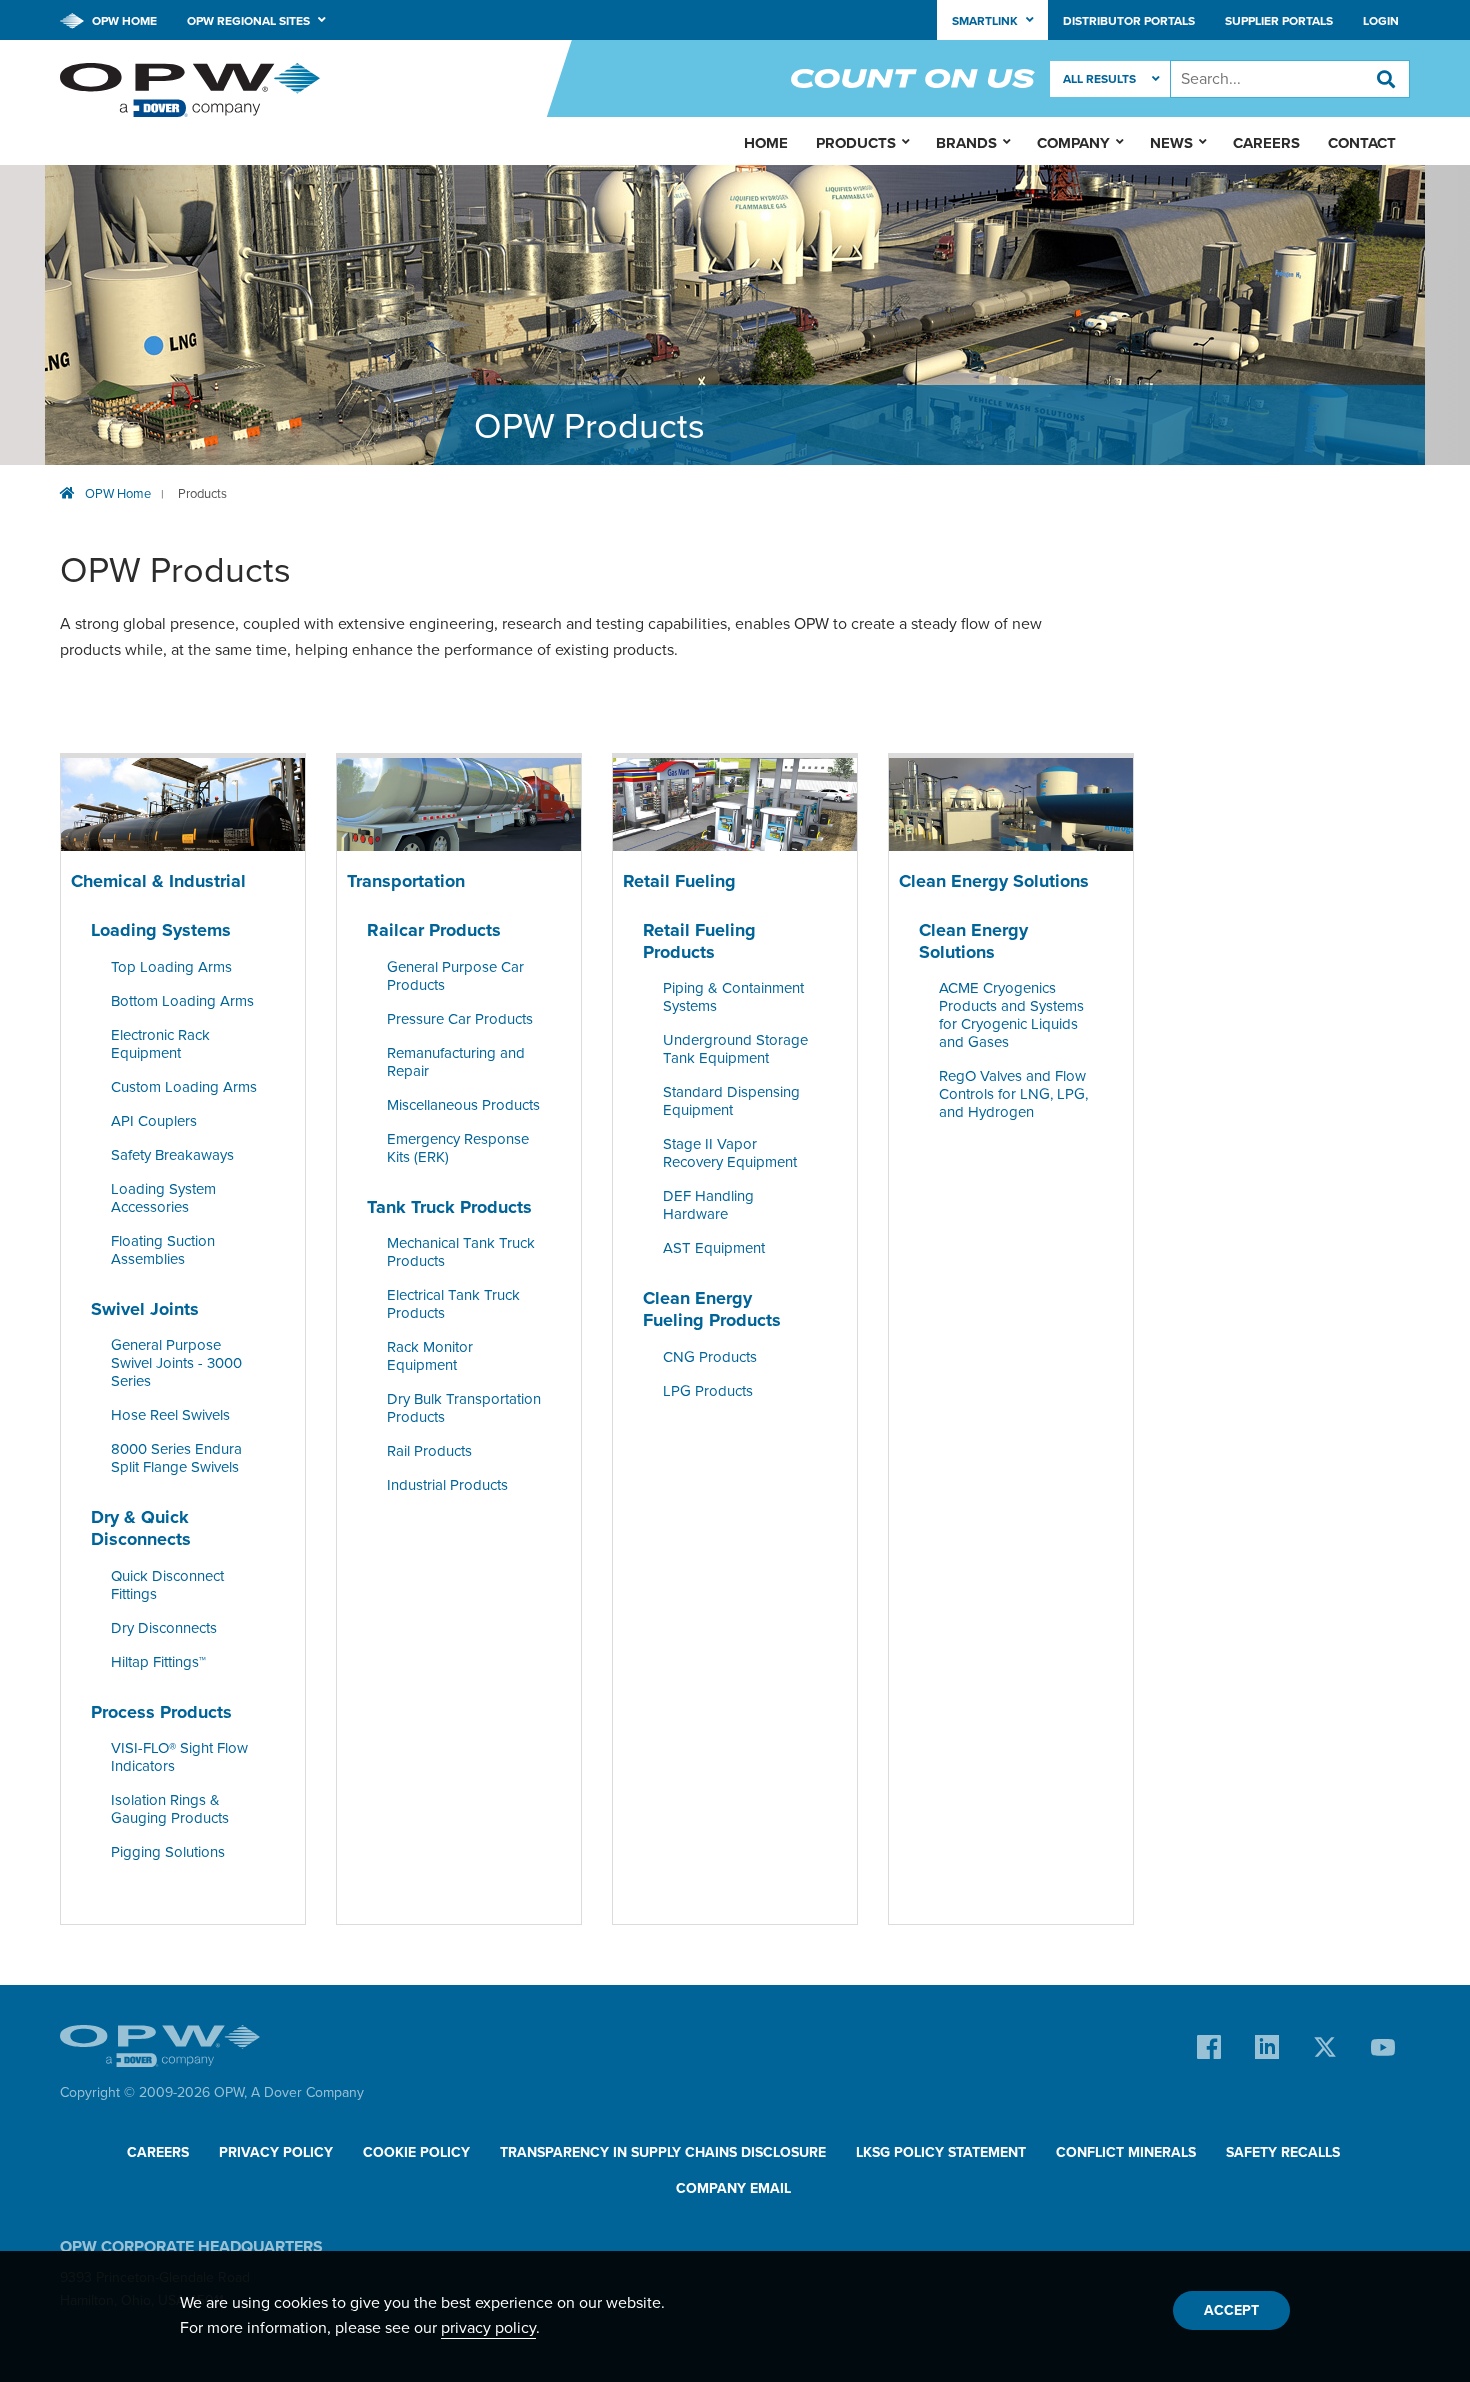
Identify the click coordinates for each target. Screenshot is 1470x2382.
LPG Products (708, 1391)
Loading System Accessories (163, 1198)
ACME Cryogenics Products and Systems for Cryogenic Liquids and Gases (1011, 1016)
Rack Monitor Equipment (430, 1357)
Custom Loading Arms (184, 1087)
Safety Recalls (1283, 2152)
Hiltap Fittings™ (158, 1662)
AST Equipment (714, 1249)
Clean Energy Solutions (994, 881)
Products (202, 494)
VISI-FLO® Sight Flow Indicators (179, 1757)
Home (766, 143)
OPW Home (123, 21)
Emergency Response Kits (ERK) (458, 1148)
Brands (966, 143)
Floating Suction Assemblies (163, 1250)
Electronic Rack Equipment (160, 1044)
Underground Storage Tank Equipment (735, 1050)
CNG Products (710, 1357)
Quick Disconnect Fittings (167, 1585)
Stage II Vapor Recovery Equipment (730, 1154)
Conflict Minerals (1126, 2152)
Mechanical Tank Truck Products (461, 1253)
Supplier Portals (1279, 21)
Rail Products (429, 1452)
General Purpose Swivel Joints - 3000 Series (176, 1364)
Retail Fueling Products (699, 941)
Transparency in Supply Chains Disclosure (663, 2152)
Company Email (733, 2188)
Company (1073, 143)
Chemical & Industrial (158, 881)
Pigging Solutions (168, 1852)
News (1171, 143)
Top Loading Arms (171, 967)
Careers (1266, 143)
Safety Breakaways (172, 1155)
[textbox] (1290, 79)
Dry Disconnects (164, 1628)
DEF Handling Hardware (708, 1206)
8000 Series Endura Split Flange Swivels (176, 1459)
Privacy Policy (276, 2152)
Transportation (406, 881)
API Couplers (154, 1121)
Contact (1362, 143)
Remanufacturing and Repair (456, 1062)
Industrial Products (447, 1486)
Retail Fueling (679, 881)
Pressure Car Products (460, 1019)
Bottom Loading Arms (182, 1001)
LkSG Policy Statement (941, 2152)
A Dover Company (307, 2092)
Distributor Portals (1129, 21)
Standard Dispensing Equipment (731, 1102)
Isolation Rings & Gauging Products (170, 1809)
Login (1381, 21)
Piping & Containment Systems (733, 998)
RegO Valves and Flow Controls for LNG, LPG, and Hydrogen (1013, 1095)
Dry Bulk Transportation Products (464, 1409)
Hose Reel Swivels (170, 1416)
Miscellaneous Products (463, 1105)
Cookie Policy (416, 2152)
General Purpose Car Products (455, 976)
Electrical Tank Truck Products (453, 1305)
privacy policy (488, 2328)
